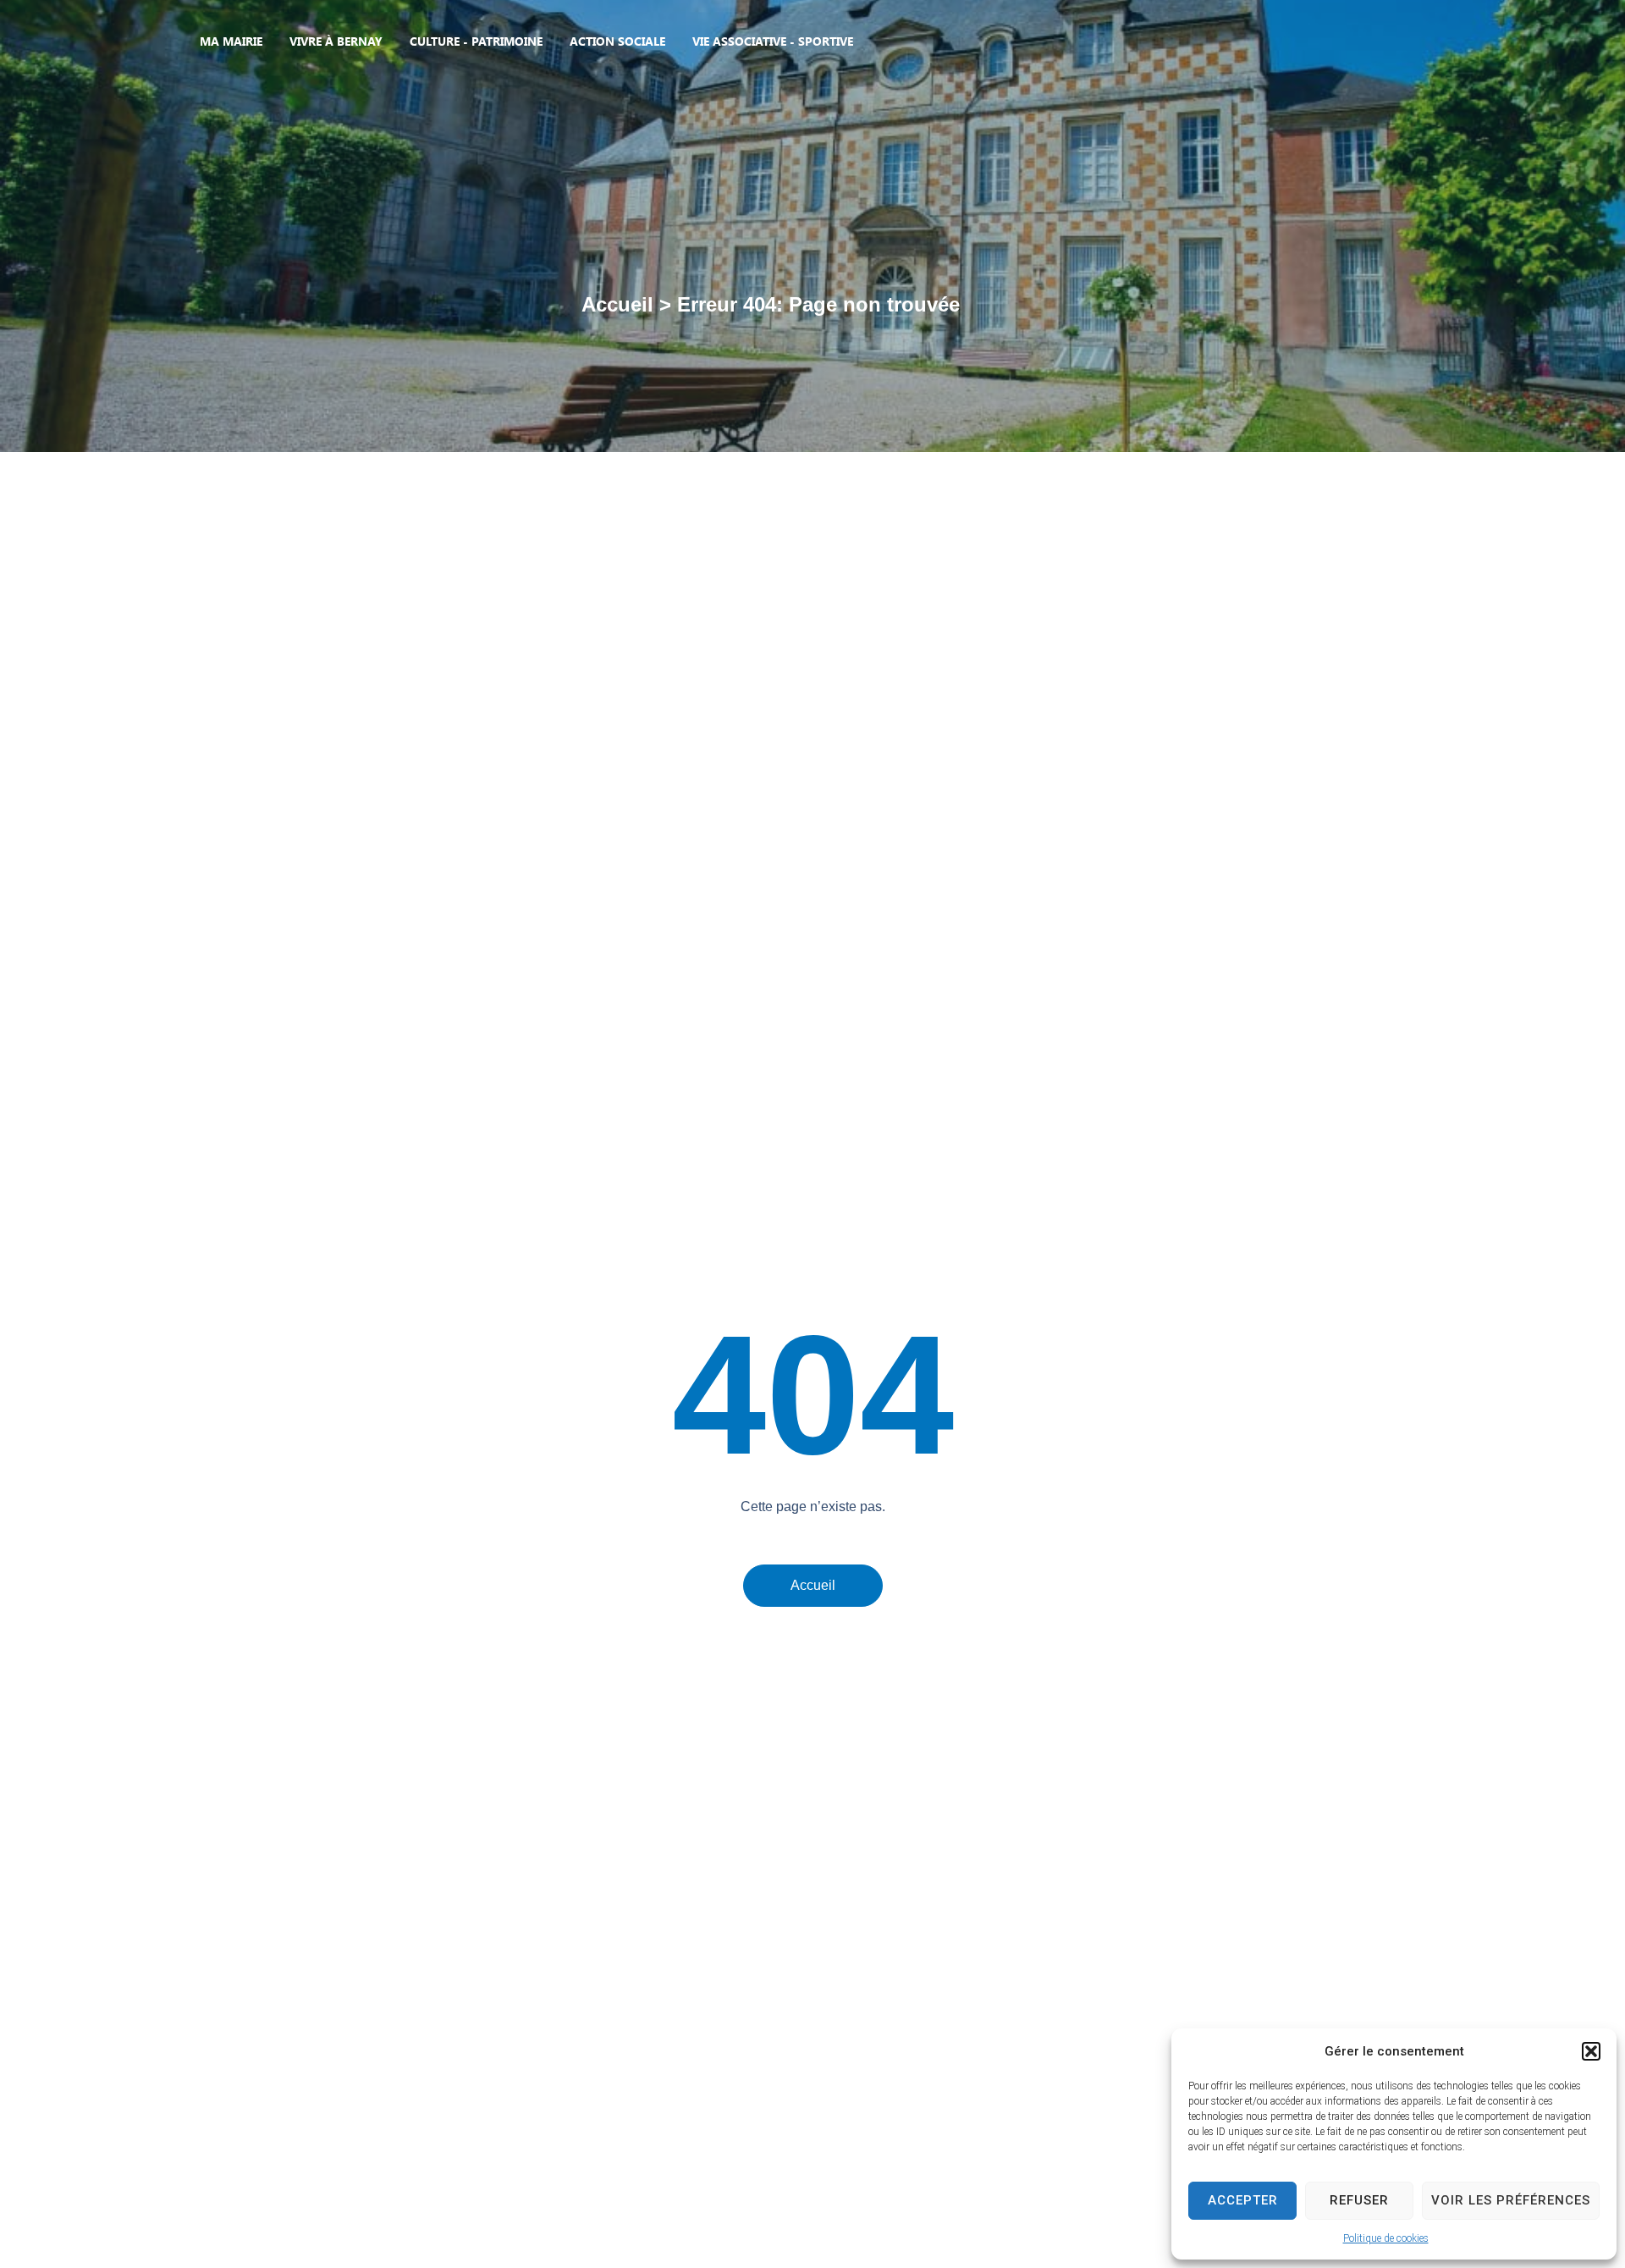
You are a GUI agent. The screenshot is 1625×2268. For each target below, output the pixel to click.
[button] (1591, 2051)
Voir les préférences (1511, 2200)
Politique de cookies (1386, 2238)
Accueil (617, 304)
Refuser (1359, 2200)
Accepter (1243, 2200)
